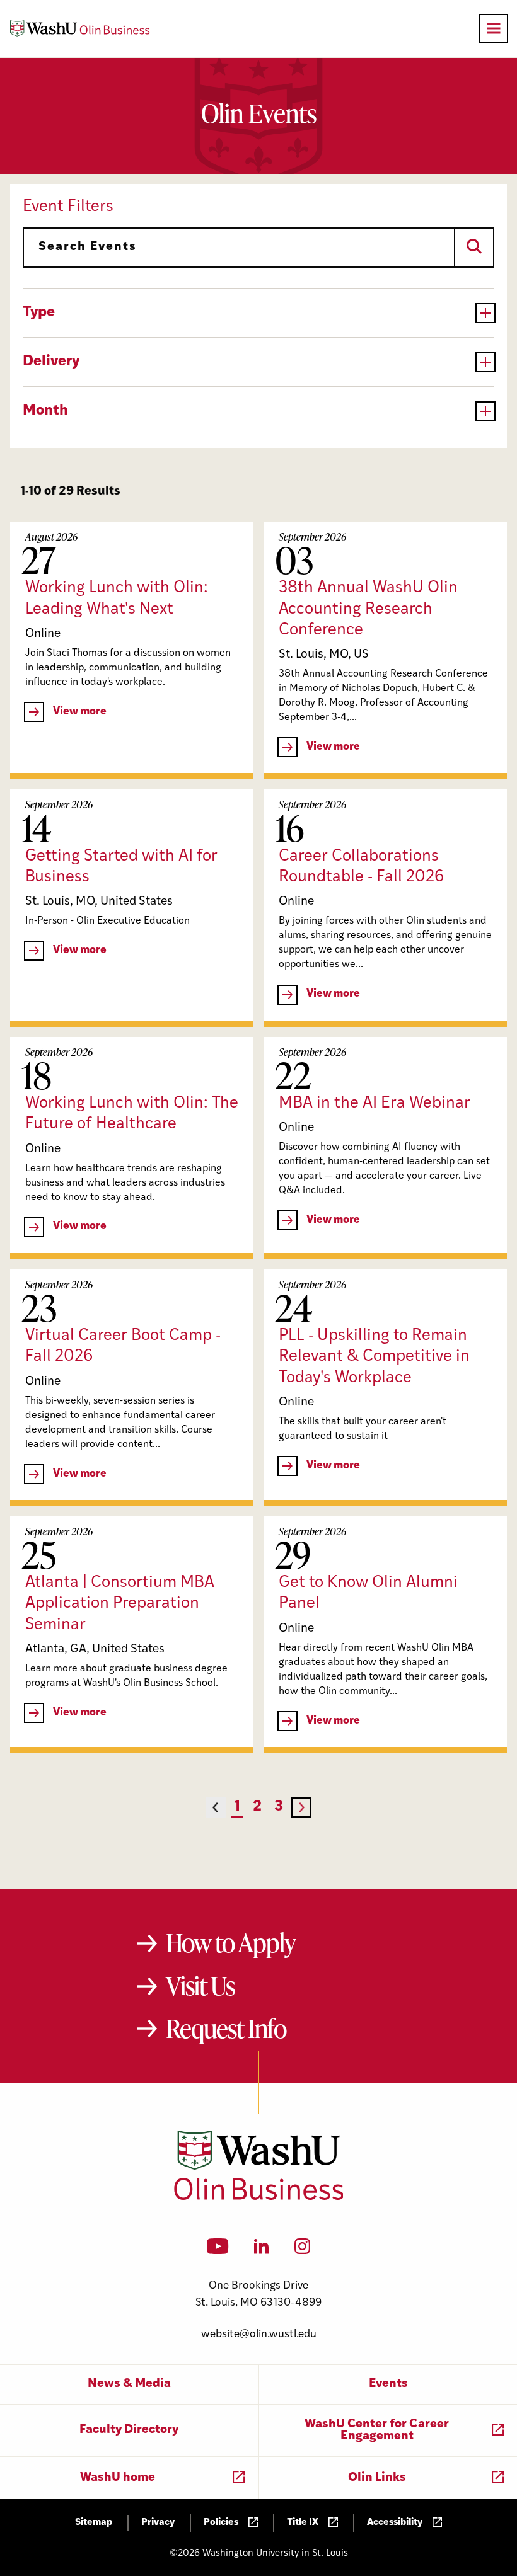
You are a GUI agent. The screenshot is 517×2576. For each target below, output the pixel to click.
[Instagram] (302, 2250)
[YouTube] (218, 2250)
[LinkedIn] (262, 2250)
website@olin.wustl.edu (259, 2334)
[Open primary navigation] (494, 28)
